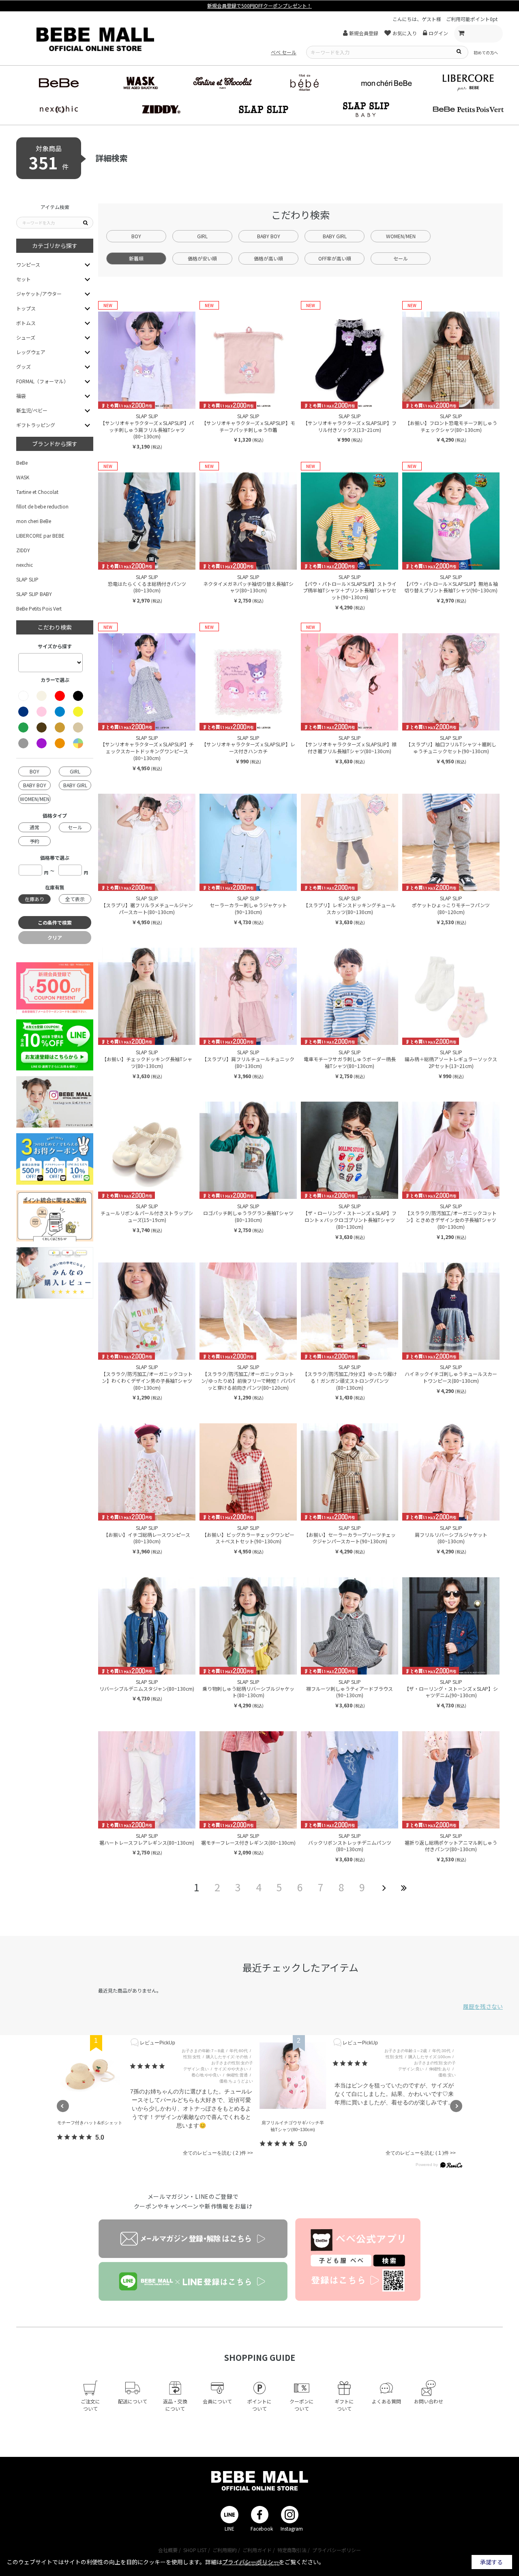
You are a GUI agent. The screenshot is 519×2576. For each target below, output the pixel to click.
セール (401, 258)
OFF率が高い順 (335, 258)
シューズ (26, 337)
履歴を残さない (483, 2006)
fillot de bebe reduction (42, 506)
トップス (26, 308)
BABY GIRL (335, 236)
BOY (136, 236)
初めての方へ (486, 52)
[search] (459, 51)
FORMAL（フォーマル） (42, 381)
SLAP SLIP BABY (34, 594)
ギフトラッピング (36, 425)
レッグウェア (31, 352)
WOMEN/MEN (401, 236)
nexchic (25, 565)
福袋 (21, 396)
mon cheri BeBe (34, 521)
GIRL (202, 236)
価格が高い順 (268, 258)
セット (24, 279)
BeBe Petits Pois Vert (39, 608)
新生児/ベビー (32, 410)
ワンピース (28, 264)
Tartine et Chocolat (37, 492)
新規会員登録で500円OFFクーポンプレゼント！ (259, 5)
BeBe (22, 462)
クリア (55, 937)
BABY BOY (269, 236)
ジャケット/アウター (39, 294)
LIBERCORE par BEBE (40, 535)
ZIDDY (23, 550)
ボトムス (26, 323)
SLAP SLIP (27, 579)
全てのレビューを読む (211, 2153)
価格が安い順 (202, 258)
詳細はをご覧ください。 (265, 2562)
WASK (23, 477)
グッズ (24, 366)
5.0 (100, 2137)
